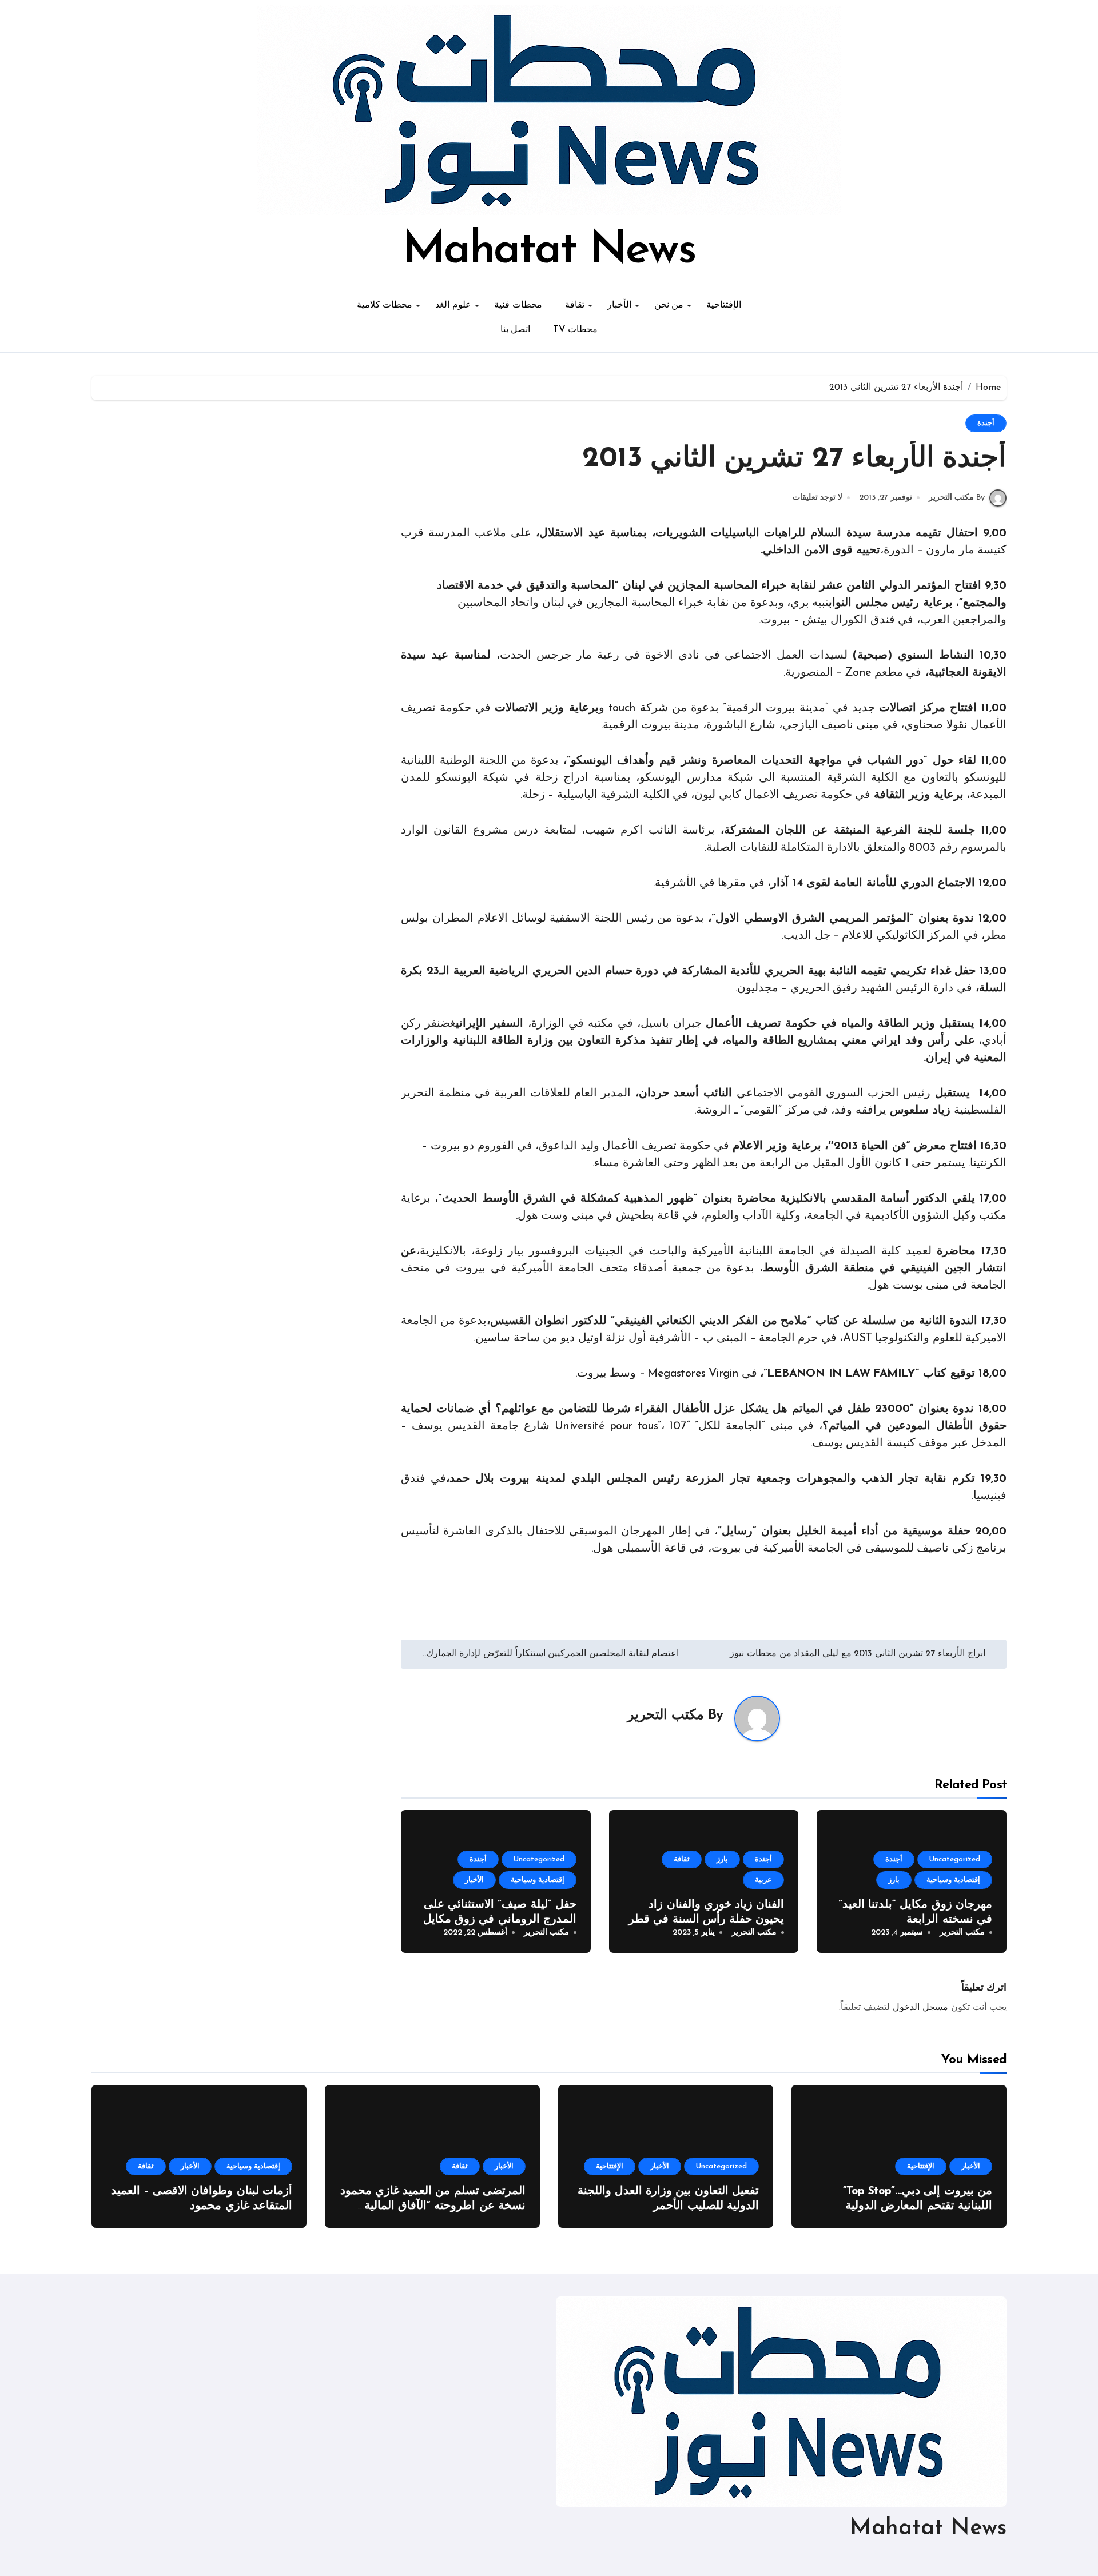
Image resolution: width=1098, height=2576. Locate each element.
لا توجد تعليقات (817, 498)
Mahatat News (549, 251)
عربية (763, 1880)
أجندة (986, 423)
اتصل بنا (516, 330)
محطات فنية (518, 305)
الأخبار (619, 305)
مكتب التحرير (666, 1716)
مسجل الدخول (920, 2008)
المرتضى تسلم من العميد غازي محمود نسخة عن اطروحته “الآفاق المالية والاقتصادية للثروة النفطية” (433, 2206)
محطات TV (575, 330)
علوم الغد (453, 305)
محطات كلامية (385, 305)
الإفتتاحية (724, 305)
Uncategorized (955, 1859)
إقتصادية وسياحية (953, 1880)
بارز (894, 1880)
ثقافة (575, 305)
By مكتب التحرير (957, 498)
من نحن (669, 305)
